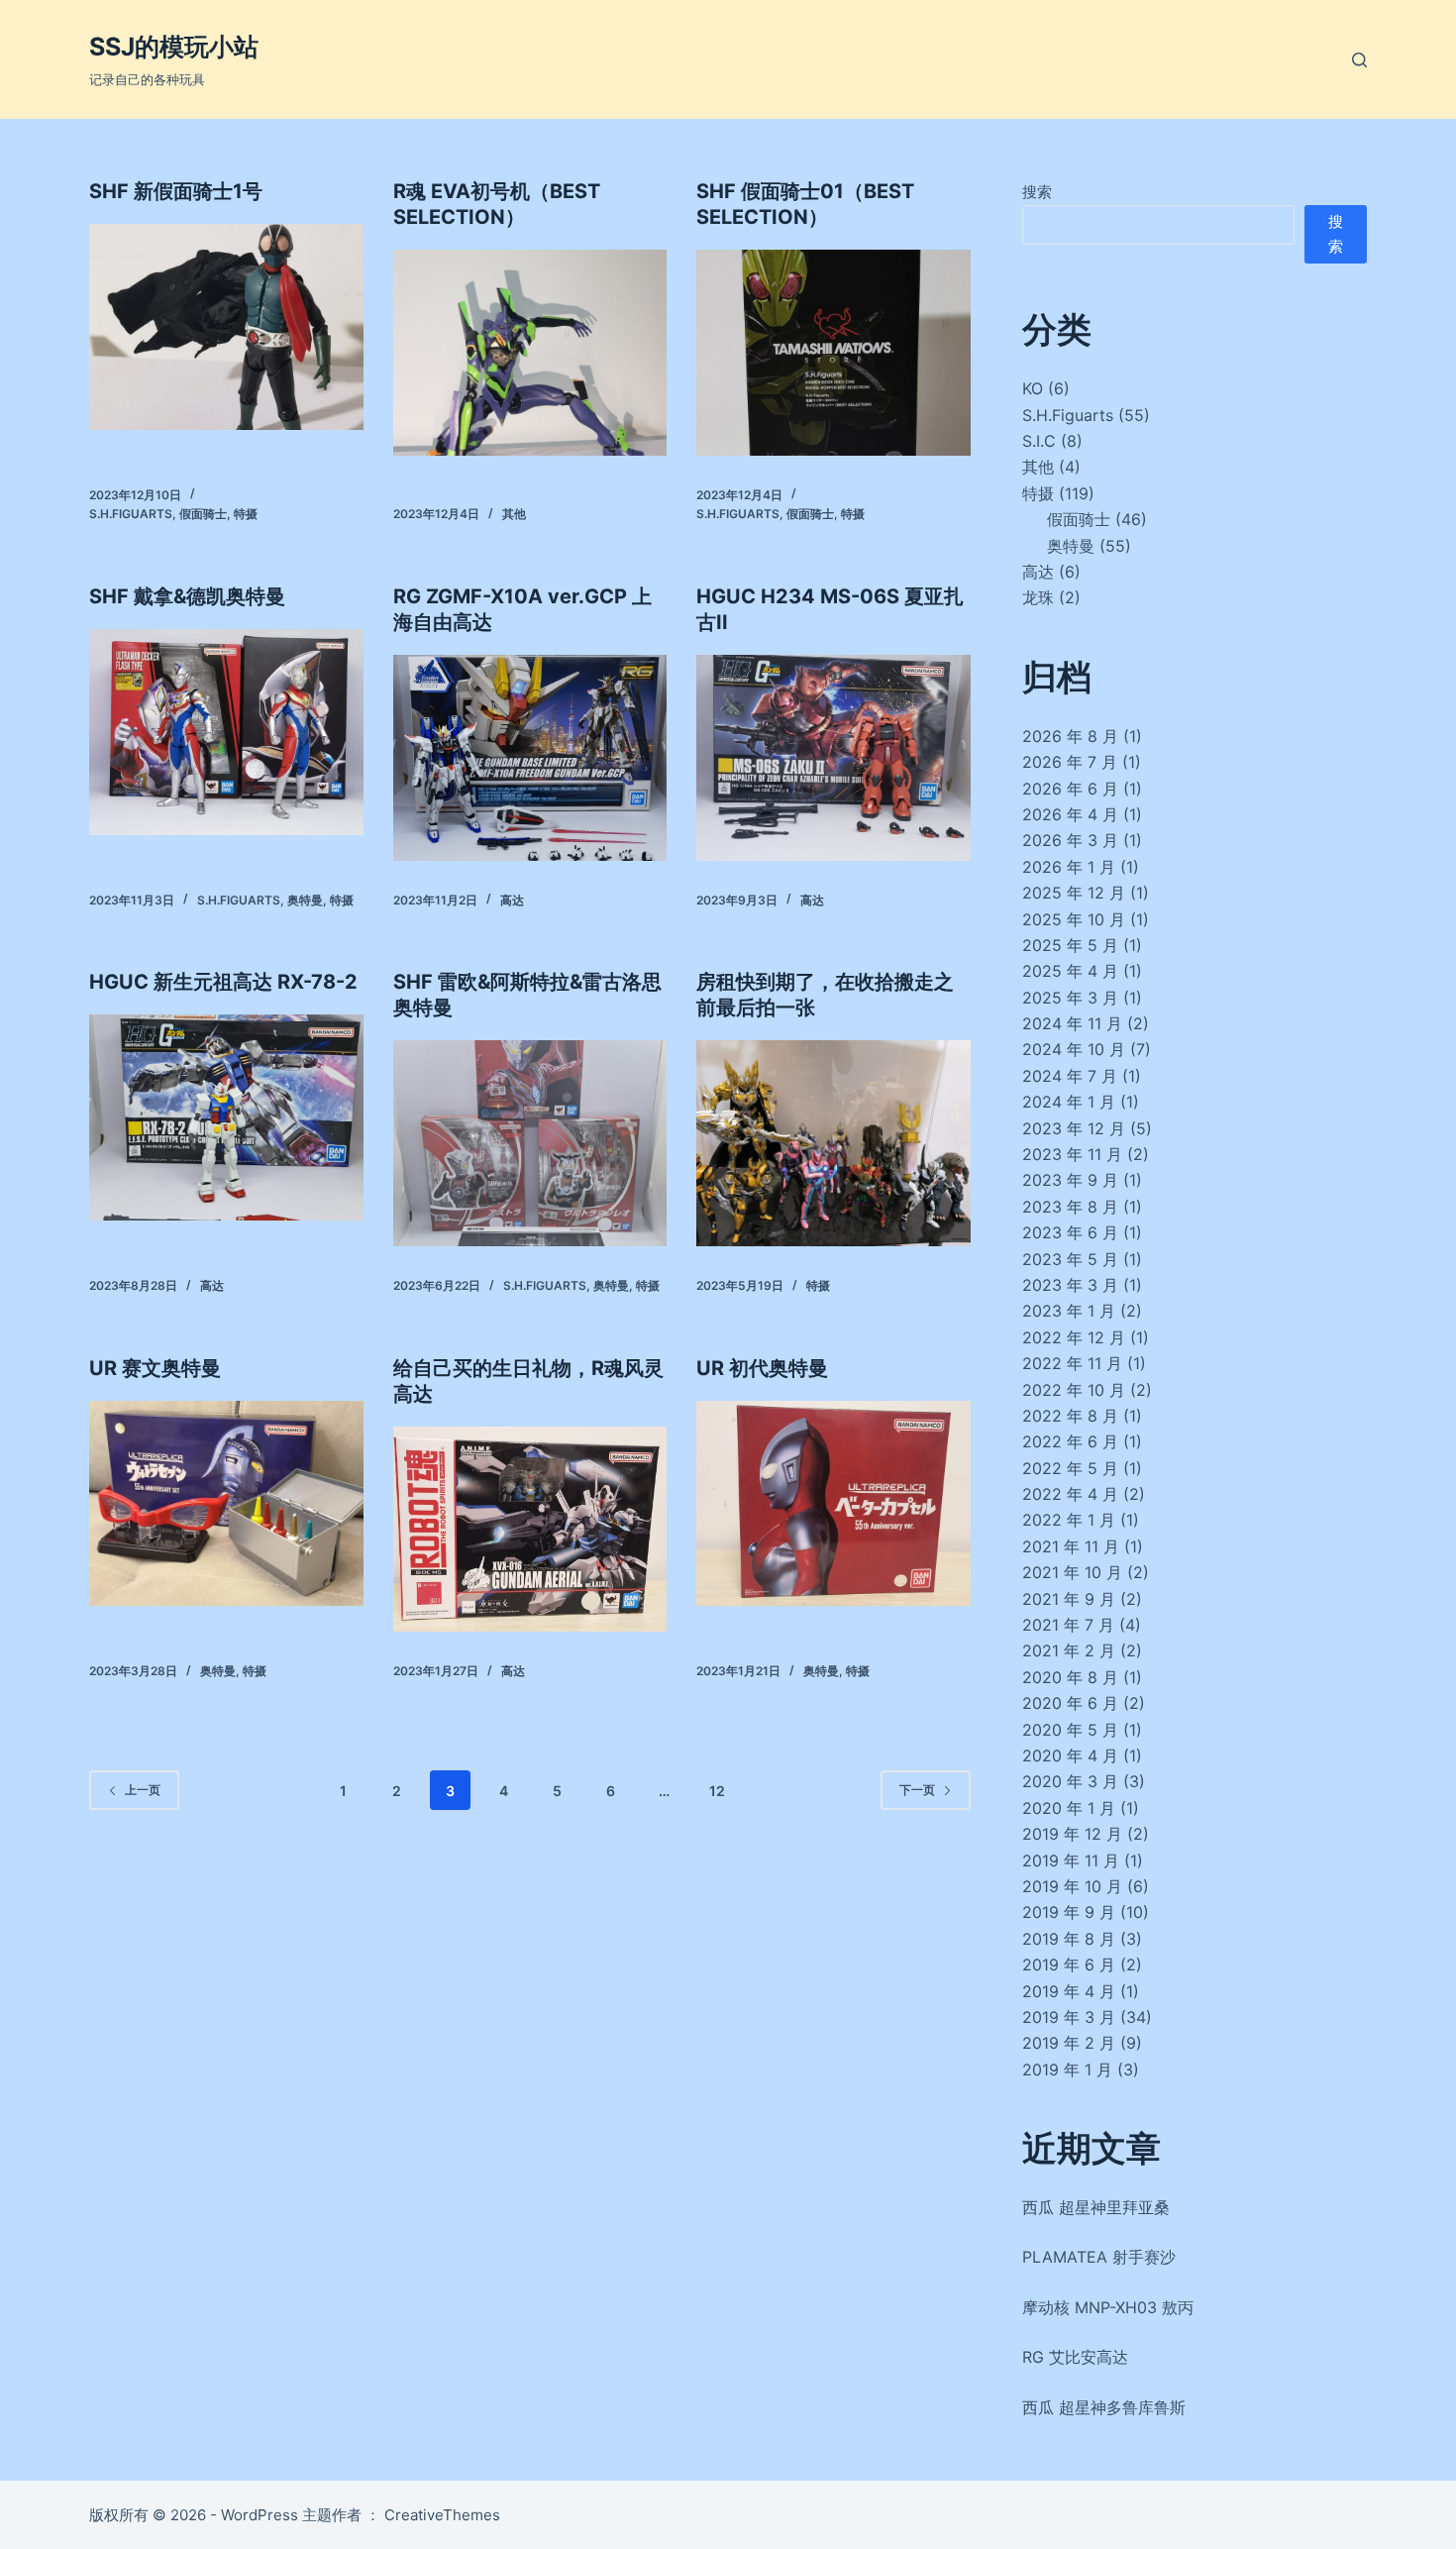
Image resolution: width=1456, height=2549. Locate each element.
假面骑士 (203, 514)
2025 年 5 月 (1070, 945)
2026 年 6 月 (1070, 789)
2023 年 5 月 (1070, 1259)
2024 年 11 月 (1072, 1023)
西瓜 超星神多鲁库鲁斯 (1104, 2407)
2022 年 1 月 (1069, 1520)
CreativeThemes (442, 2515)
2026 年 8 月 (1070, 736)
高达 (512, 900)
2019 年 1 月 (1067, 2070)
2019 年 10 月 (1072, 1886)
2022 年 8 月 (1070, 1416)
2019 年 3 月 (1069, 2017)
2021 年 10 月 (1072, 1572)
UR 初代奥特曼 (762, 1368)
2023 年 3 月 (1070, 1285)
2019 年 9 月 (1069, 1912)
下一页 (917, 1790)
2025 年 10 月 (1074, 919)
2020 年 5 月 (1070, 1730)
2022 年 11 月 (1072, 1363)
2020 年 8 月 (1070, 1677)
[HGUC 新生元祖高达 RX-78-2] (226, 1117)
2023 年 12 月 (1074, 1128)
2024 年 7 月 (1070, 1076)
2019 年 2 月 (1069, 2043)
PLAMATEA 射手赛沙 (1099, 2257)
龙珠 (1038, 597)
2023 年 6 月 (1070, 1232)
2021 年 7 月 (1068, 1625)
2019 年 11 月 (1071, 1860)
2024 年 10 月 (1074, 1049)
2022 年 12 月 (1074, 1337)
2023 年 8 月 (1070, 1207)
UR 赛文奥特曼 (155, 1368)
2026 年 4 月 (1070, 814)
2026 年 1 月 (1069, 867)
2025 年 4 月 (1070, 971)
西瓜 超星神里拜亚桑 (1096, 2207)
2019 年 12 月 (1072, 1834)
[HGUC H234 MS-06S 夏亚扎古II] (833, 758)
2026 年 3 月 (1070, 840)
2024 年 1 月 (1069, 1102)
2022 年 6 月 (1070, 1441)
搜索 (1037, 192)
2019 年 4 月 (1069, 1991)
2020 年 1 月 (1069, 1808)
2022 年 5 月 (1070, 1468)
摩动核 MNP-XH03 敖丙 (1108, 2307)
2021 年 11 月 (1071, 1546)
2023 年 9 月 (1070, 1180)
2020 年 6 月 (1070, 1703)
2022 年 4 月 (1070, 1494)
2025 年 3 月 (1070, 998)
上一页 (143, 1790)
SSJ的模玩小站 (174, 47)
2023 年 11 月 (1072, 1154)
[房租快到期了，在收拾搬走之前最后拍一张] (833, 1143)
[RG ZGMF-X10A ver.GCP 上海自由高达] (530, 758)
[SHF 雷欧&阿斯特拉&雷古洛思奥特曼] (530, 1143)
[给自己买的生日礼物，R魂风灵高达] (530, 1530)
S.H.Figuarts (131, 514)
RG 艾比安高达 (1075, 2357)
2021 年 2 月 (1069, 1650)
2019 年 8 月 (1069, 1939)
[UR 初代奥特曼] (833, 1504)
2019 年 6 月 (1069, 1965)
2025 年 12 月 (1074, 893)
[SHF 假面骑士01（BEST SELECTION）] (833, 353)
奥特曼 (305, 900)
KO (1033, 388)
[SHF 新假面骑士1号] (226, 327)
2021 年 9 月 (1069, 1599)
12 (717, 1791)
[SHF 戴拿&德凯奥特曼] (226, 732)
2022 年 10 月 (1074, 1390)
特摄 (246, 514)
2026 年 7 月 (1070, 762)
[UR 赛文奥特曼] (226, 1504)
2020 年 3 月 (1070, 1781)
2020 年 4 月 (1070, 1755)
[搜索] (1359, 60)
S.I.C (1039, 441)
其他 (514, 514)
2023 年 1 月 (1069, 1311)
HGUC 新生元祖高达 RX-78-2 (223, 982)
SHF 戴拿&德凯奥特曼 (187, 596)
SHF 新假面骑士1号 (176, 191)
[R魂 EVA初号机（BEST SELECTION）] (530, 353)
